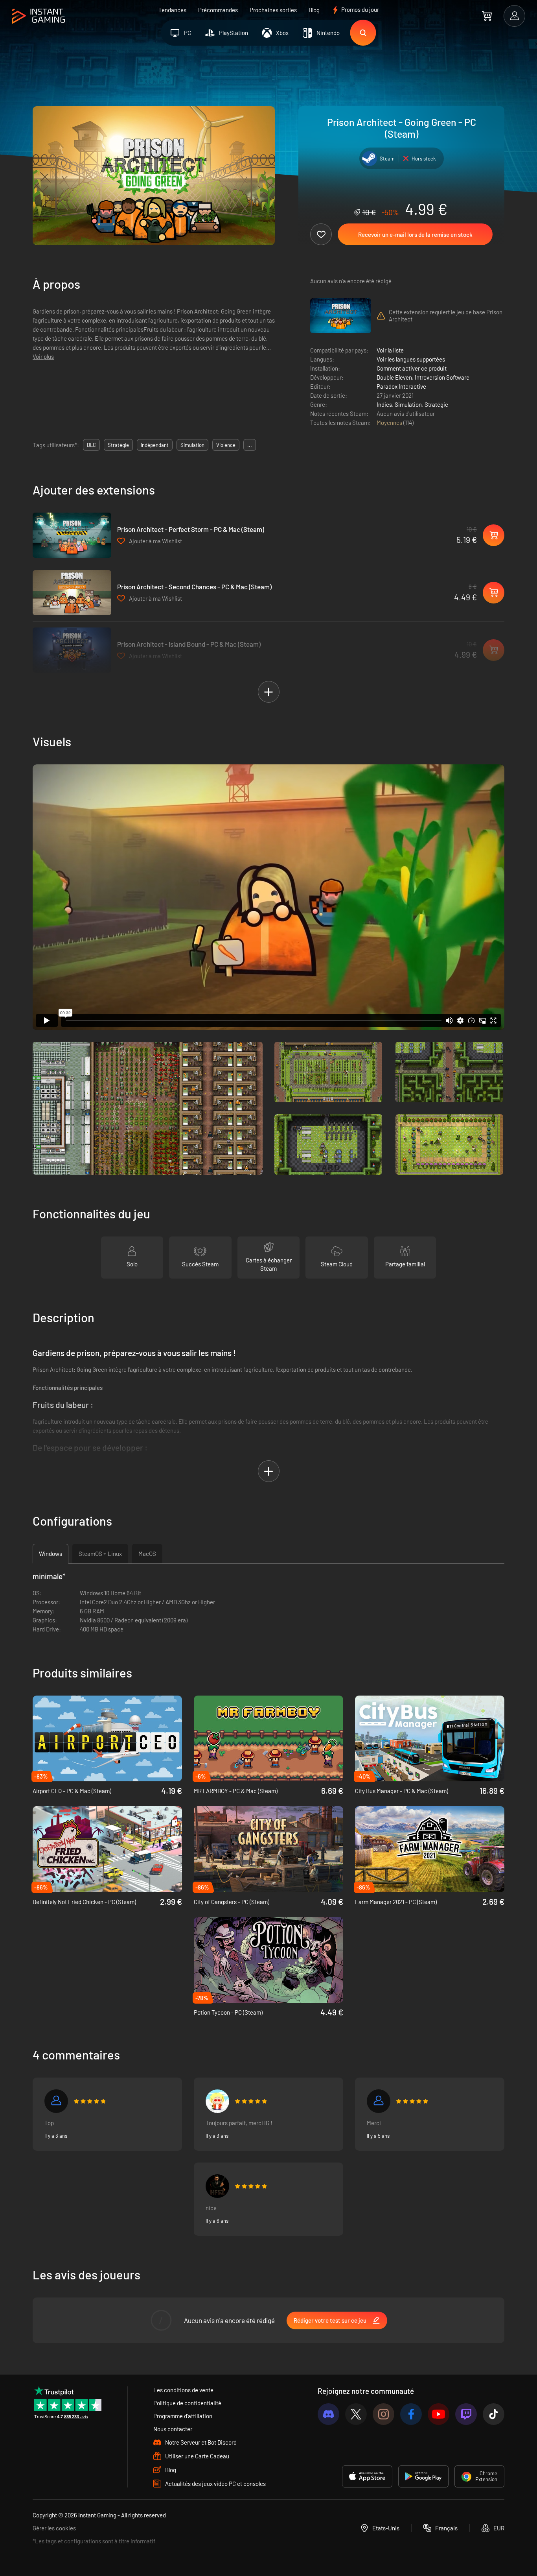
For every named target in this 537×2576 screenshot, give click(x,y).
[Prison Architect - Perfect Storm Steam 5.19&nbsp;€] (72, 535)
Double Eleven (394, 377)
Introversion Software (442, 377)
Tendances (172, 10)
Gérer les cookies (54, 2528)
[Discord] (328, 2414)
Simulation (408, 404)
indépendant (155, 445)
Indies (384, 404)
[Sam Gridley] (56, 2101)
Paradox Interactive (401, 386)
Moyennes (390, 423)
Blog (314, 10)
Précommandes (218, 10)
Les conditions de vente (183, 2390)
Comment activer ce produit (412, 368)
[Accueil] (38, 16)
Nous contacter (173, 2429)
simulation (192, 445)
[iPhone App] (367, 2476)
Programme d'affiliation (183, 2416)
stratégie (118, 445)
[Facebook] (411, 2414)
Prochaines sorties (273, 10)
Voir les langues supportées (411, 359)
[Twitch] (466, 2414)
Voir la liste (390, 350)
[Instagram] (383, 2414)
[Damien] (379, 2101)
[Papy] (217, 2101)
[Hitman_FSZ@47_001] (217, 2186)
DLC (91, 445)
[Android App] (423, 2476)
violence (226, 445)
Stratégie (436, 404)
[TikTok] (494, 2414)
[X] (356, 2414)
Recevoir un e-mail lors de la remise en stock (415, 234)
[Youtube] (439, 2414)
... (250, 445)
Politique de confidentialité (187, 2403)
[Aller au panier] (487, 16)
